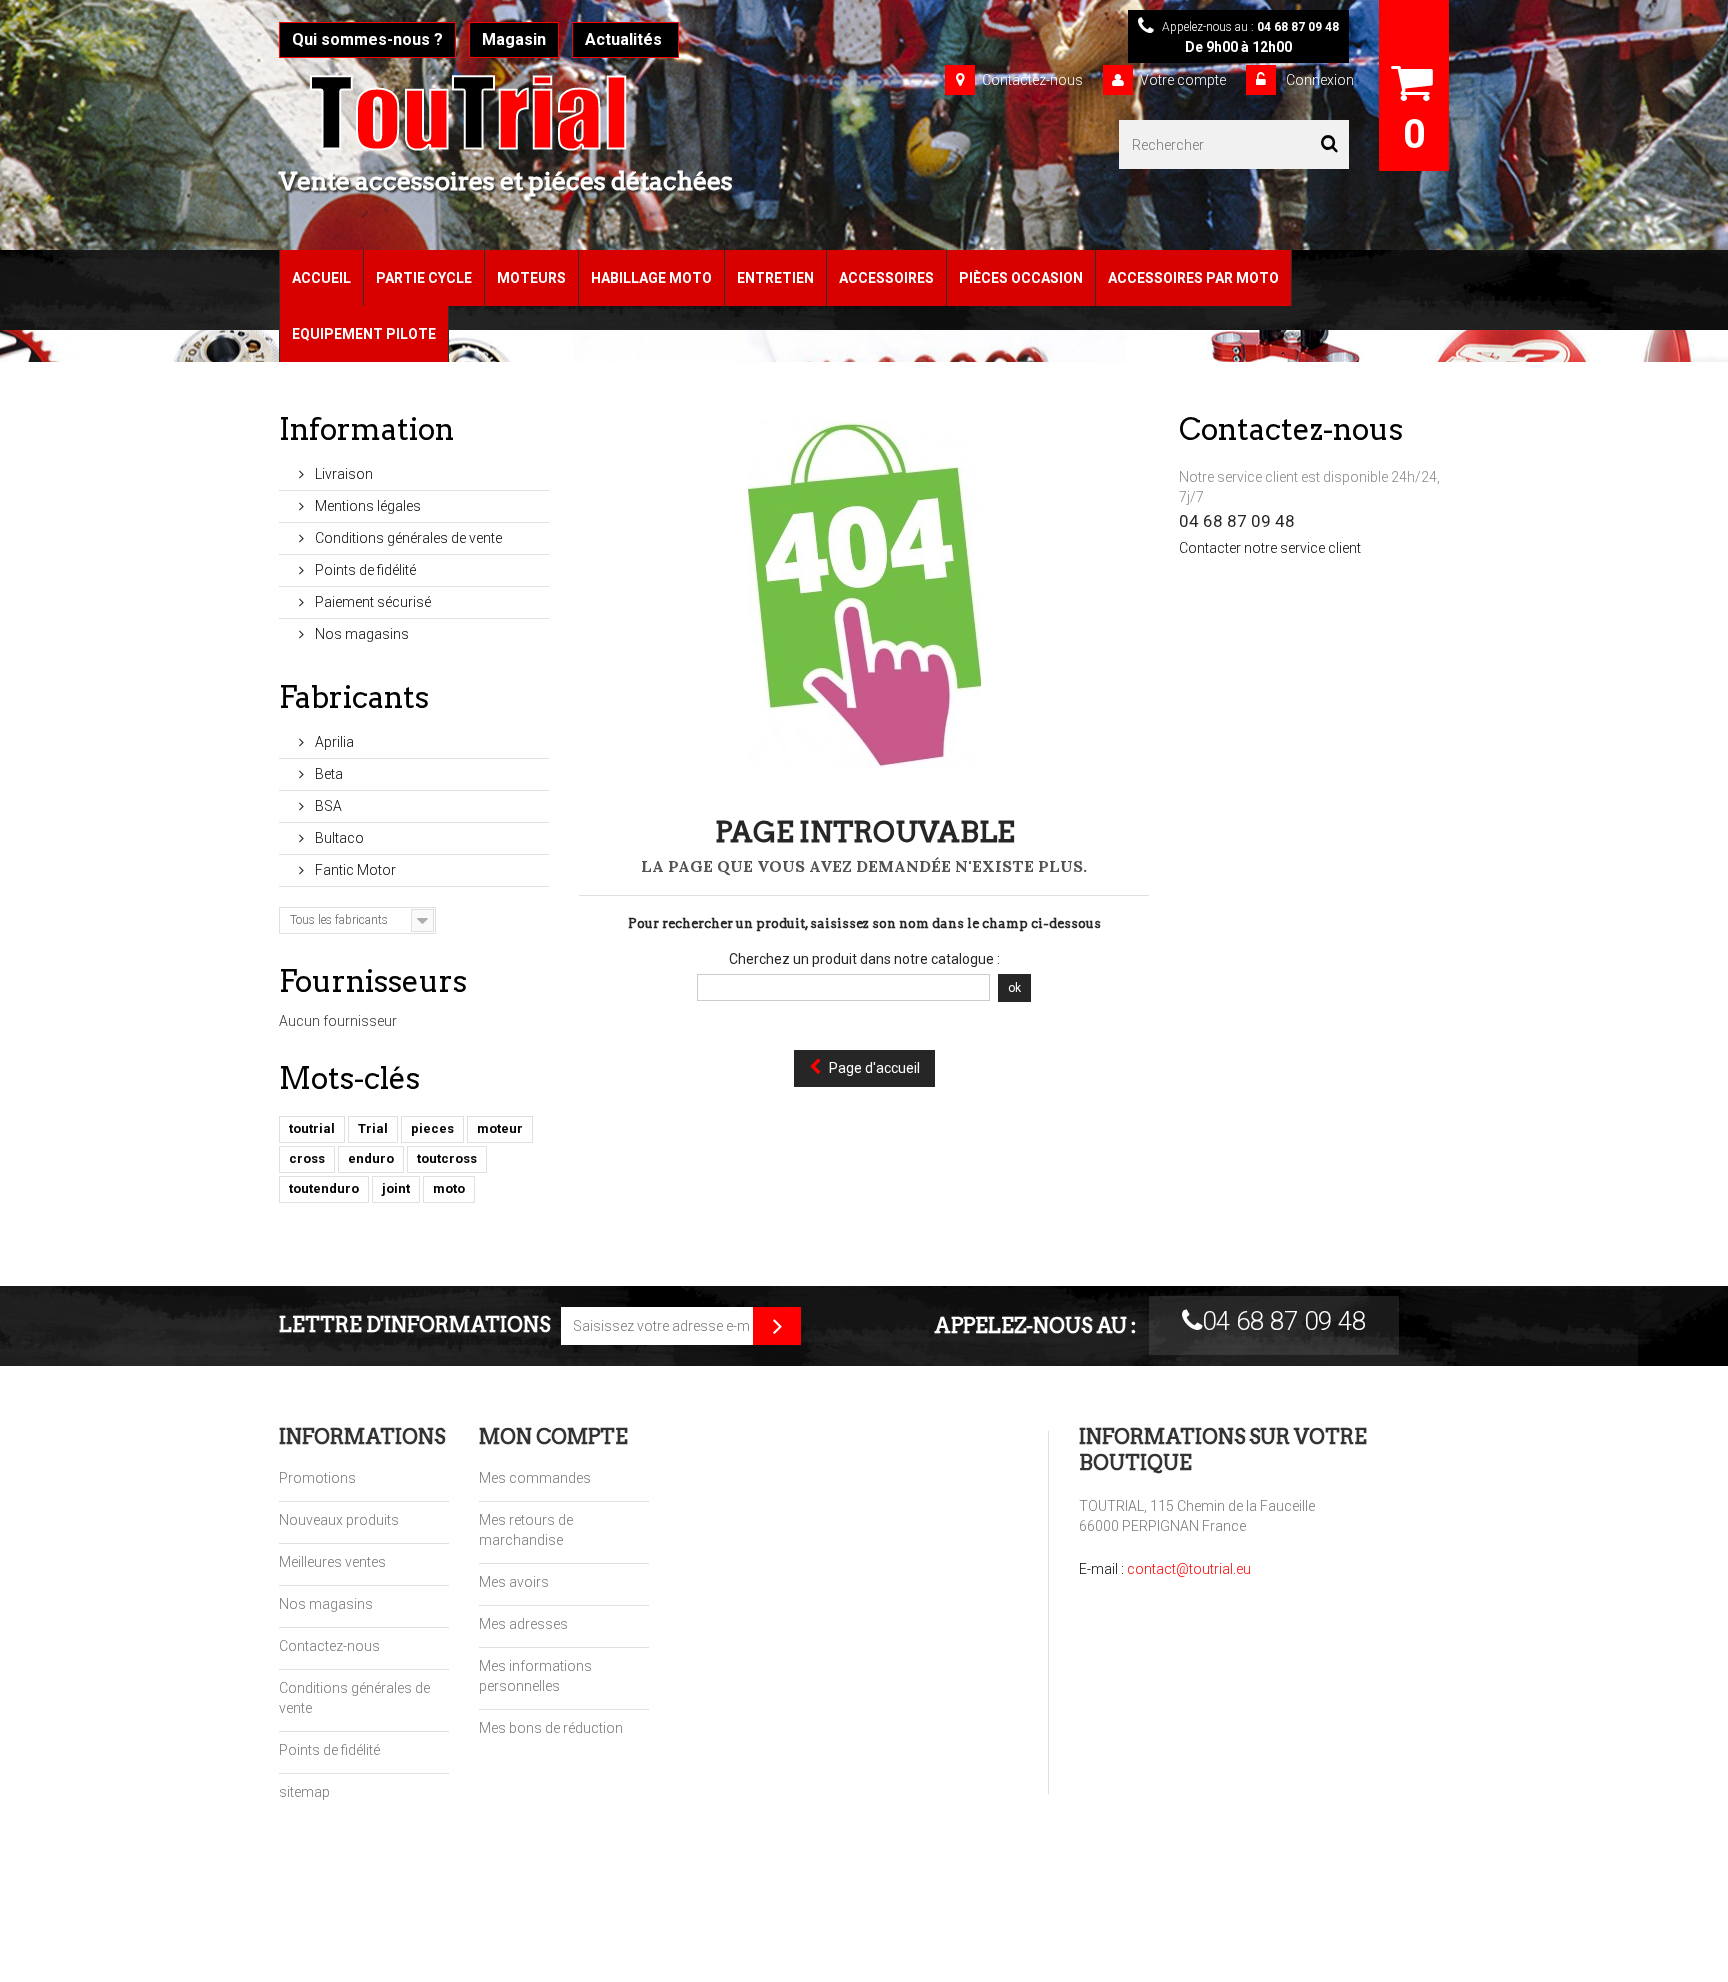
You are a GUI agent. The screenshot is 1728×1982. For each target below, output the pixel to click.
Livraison (342, 474)
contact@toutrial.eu (1189, 1569)
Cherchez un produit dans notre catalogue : (864, 959)
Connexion (1318, 80)
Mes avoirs (514, 1582)
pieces (432, 1128)
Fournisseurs (373, 981)
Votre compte (1183, 80)
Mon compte (553, 1437)
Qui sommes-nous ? (367, 39)
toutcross (447, 1158)
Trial (373, 1128)
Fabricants (354, 697)
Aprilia (333, 742)
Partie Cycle (424, 278)
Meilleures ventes (332, 1562)
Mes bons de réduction (551, 1728)
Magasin (514, 39)
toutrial (312, 1128)
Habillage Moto (651, 278)
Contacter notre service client (1270, 548)
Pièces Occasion (1021, 278)
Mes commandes (535, 1478)
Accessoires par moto (1193, 278)
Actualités (625, 39)
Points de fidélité (364, 570)
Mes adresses (523, 1624)
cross (307, 1158)
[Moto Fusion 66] (529, 113)
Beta (327, 774)
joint (396, 1188)
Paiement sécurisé (371, 602)
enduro (371, 1158)
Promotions (317, 1478)
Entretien (775, 278)
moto (449, 1188)
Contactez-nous (1032, 80)
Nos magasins (360, 634)
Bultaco (338, 838)
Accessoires (886, 278)
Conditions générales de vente (407, 538)
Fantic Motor (354, 870)
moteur (500, 1128)
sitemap (304, 1792)
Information (366, 429)
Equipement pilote (364, 334)
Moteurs (531, 278)
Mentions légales (366, 506)
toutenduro (324, 1188)
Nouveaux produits (339, 1520)
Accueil (321, 278)
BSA (327, 806)
